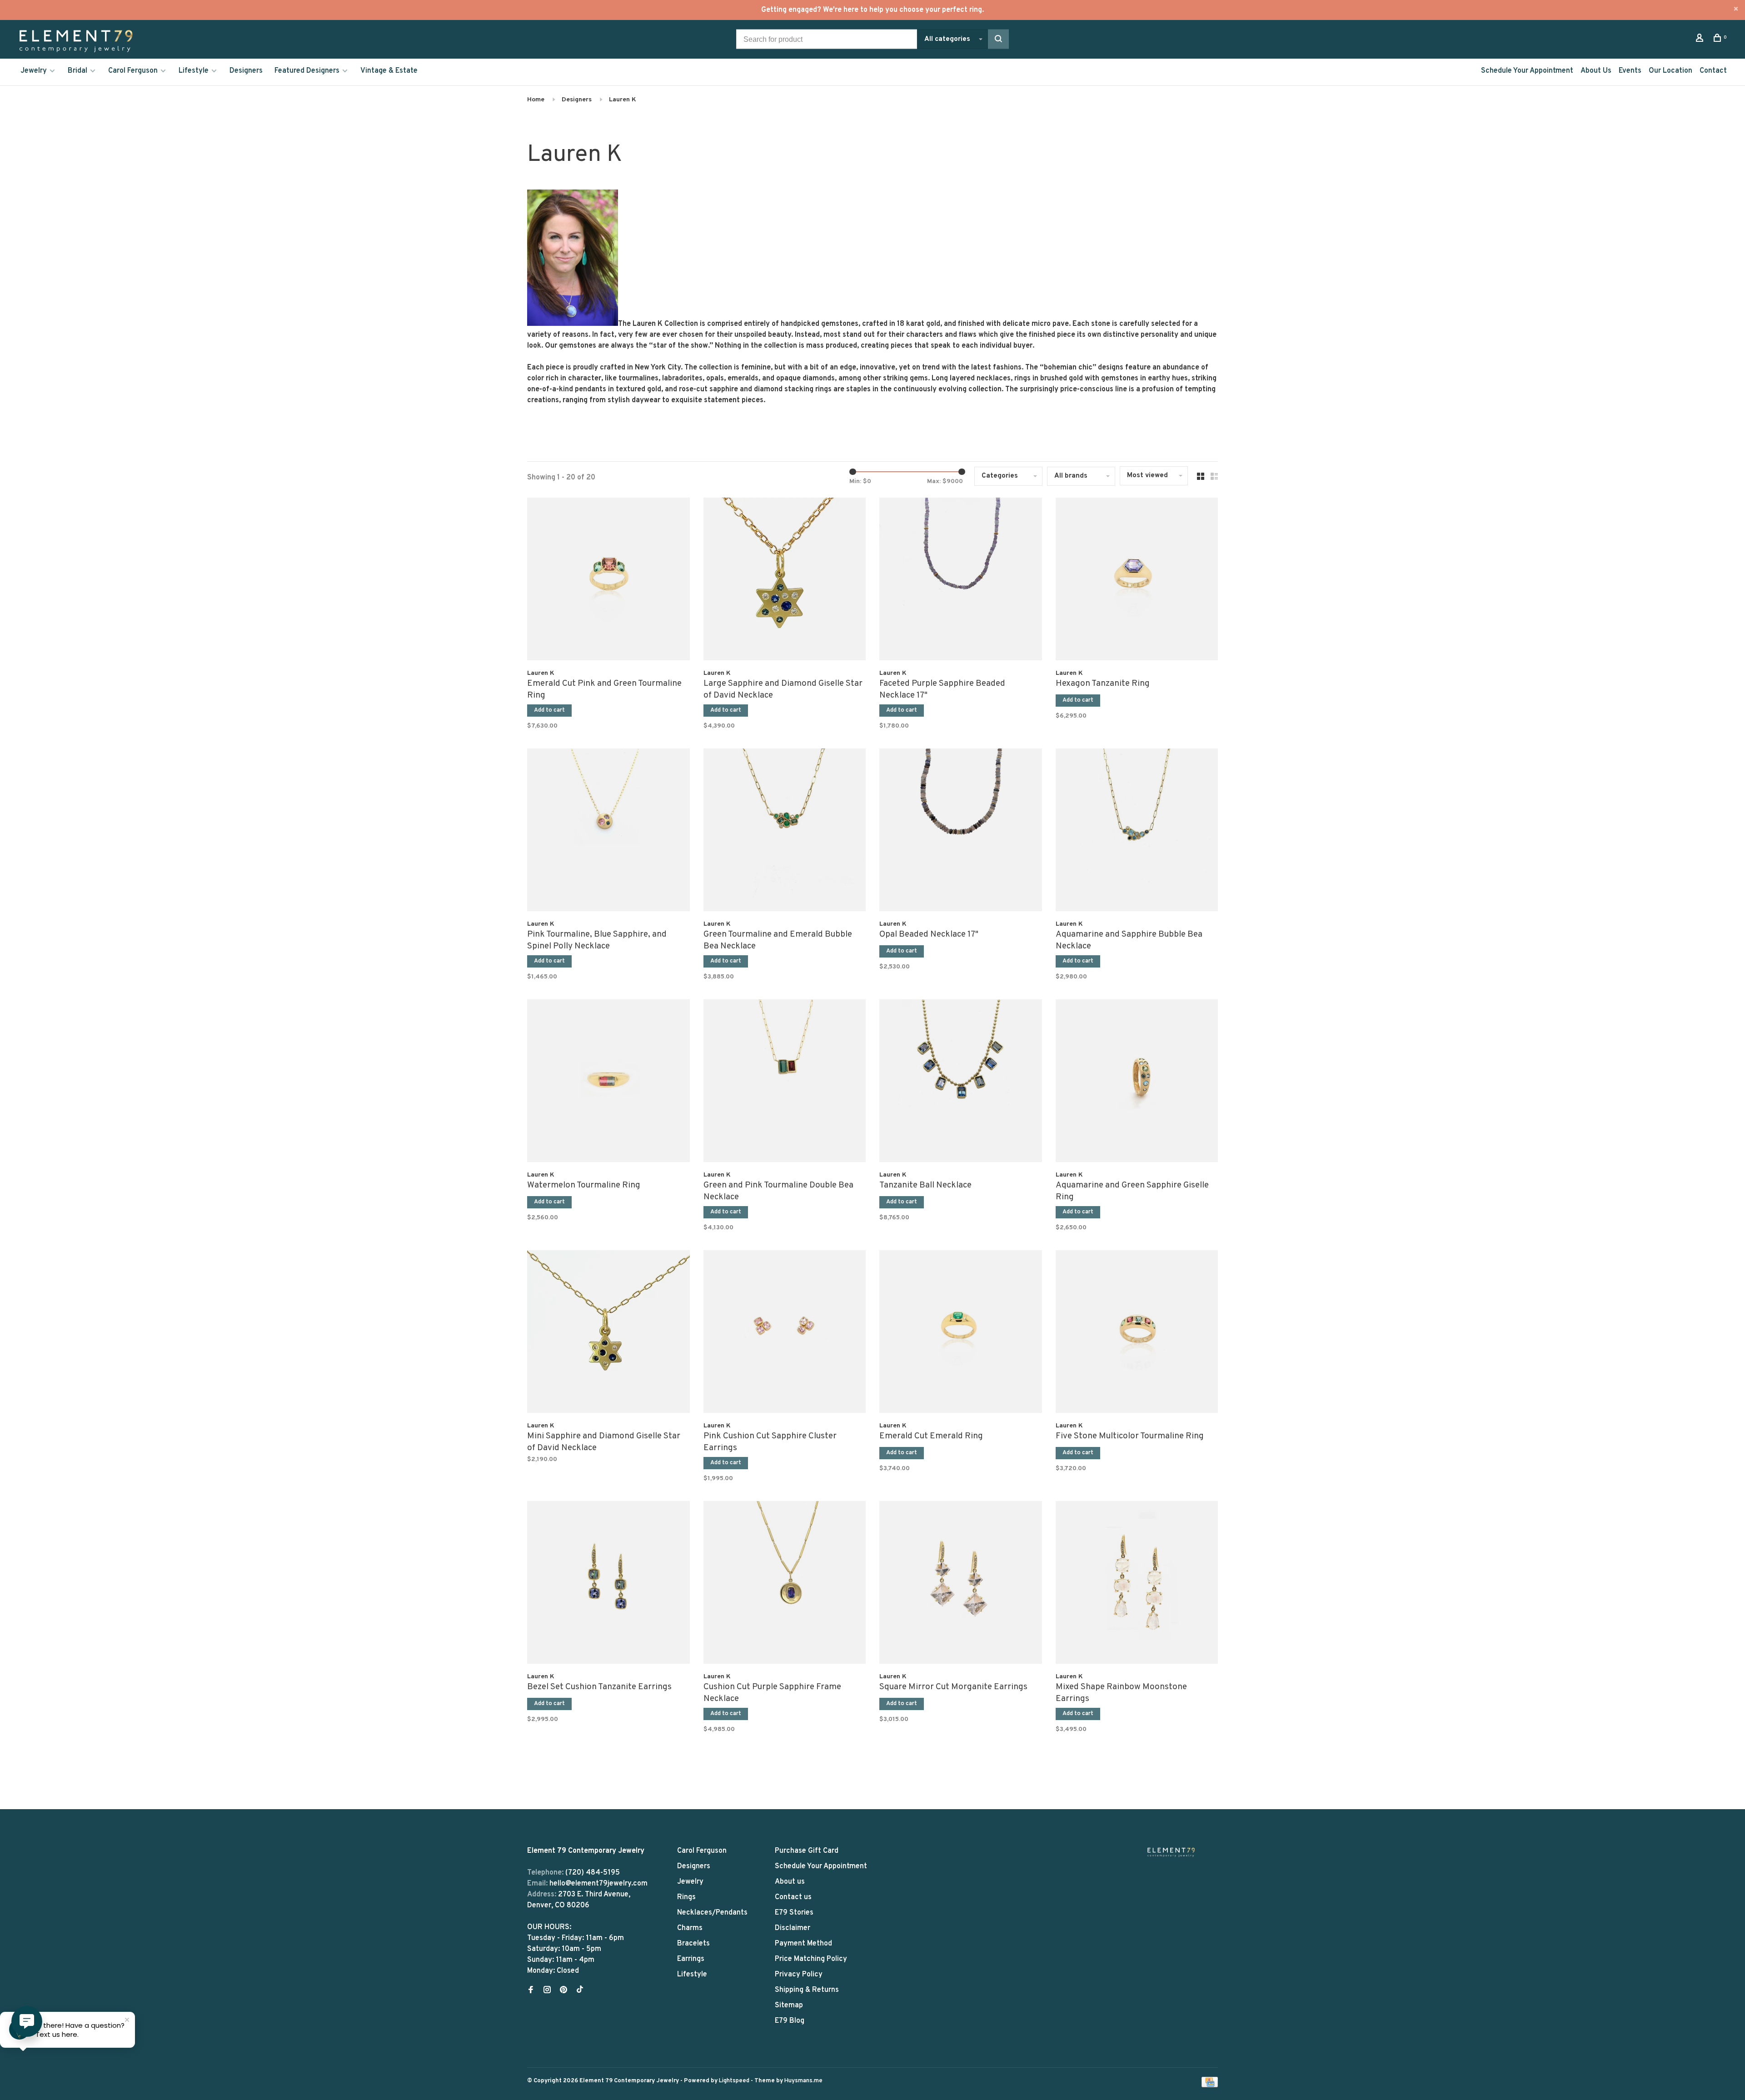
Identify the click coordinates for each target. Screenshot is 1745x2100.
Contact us (793, 1897)
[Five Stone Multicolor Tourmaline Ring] (1137, 1333)
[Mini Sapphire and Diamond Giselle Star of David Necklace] (608, 1333)
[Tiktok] (580, 1991)
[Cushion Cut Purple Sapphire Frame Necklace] (785, 1584)
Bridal (77, 71)
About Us (1596, 71)
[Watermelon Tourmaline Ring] (608, 1082)
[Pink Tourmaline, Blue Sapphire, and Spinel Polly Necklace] (608, 832)
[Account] (1701, 40)
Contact (1713, 71)
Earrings (691, 1959)
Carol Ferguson (133, 71)
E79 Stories (794, 1913)
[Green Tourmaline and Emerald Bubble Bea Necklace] (785, 832)
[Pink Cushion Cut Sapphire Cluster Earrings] (785, 1333)
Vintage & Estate (389, 71)
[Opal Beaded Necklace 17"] (961, 832)
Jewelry (34, 71)
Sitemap (789, 2005)
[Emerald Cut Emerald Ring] (961, 1333)
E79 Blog (790, 2021)
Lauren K (623, 100)
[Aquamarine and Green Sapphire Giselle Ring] (1137, 1082)
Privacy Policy (799, 1975)
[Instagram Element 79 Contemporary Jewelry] (547, 1991)
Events (1630, 71)
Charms (690, 1928)
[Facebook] (531, 1991)
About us (790, 1882)
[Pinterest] (563, 1991)
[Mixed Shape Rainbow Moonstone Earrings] (1137, 1584)
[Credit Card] (1210, 2085)
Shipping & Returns (807, 1990)
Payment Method (803, 1944)
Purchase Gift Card (807, 1851)
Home (536, 100)
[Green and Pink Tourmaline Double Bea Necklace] (785, 1082)
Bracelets (693, 1944)
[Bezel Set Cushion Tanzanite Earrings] (608, 1584)
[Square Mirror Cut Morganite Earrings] (961, 1584)
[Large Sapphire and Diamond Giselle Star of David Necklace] (785, 581)
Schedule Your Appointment (1527, 71)
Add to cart (549, 710)
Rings (686, 1897)
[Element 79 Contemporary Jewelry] (1171, 1852)
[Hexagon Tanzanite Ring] (1137, 581)
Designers (246, 71)
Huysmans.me (803, 2081)
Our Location (1670, 71)
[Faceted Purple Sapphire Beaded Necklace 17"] (961, 581)
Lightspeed (734, 2081)
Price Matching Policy (811, 1959)
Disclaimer (793, 1928)
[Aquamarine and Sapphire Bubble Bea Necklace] (1137, 832)
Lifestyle (194, 71)
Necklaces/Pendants (712, 1913)
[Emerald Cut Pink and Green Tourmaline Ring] (608, 581)
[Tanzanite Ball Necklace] (961, 1082)
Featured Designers (307, 71)
